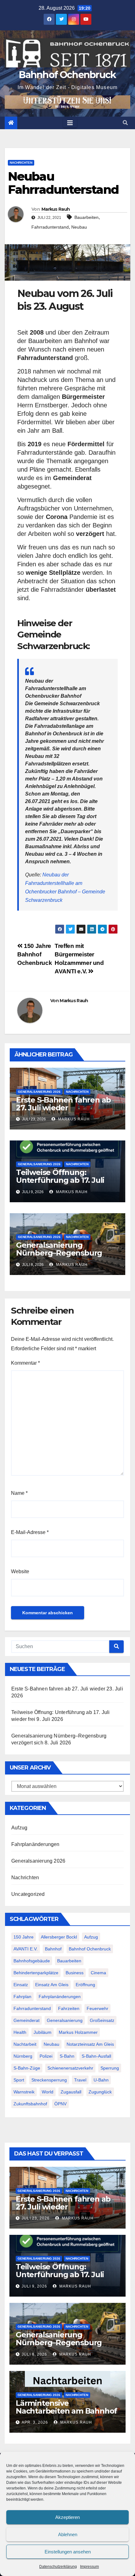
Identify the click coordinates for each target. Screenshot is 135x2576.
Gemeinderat (27, 2020)
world (48, 2092)
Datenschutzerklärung (58, 2567)
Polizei (46, 2056)
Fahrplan (22, 1997)
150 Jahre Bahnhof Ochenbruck (35, 954)
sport (19, 2080)
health (20, 2032)
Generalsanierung (65, 2020)
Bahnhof (53, 1949)
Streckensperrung (49, 2080)
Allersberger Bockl (59, 1937)
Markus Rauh (56, 209)
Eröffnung (85, 1985)
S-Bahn (67, 2056)
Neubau (79, 227)
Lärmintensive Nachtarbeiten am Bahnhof (66, 2407)
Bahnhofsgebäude (32, 1961)
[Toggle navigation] (70, 123)
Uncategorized (28, 1894)
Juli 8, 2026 (34, 2354)
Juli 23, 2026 (36, 2218)
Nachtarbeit (25, 2044)
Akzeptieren (67, 2517)
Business (75, 1973)
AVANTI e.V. (26, 1949)
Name (19, 1493)
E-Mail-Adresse (30, 1532)
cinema (98, 1973)
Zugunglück (100, 2092)
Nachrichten (21, 163)
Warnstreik (24, 2092)
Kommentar (25, 1363)
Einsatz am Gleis (52, 1985)
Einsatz (21, 1985)
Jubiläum (43, 2032)
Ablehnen (68, 2534)
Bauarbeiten (86, 217)
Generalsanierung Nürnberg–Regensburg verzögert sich (59, 1253)
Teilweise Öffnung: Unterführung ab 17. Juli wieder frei (60, 1180)
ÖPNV (60, 2104)
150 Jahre (24, 1937)
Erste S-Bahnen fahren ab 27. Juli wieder (63, 1104)
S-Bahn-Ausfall (96, 2056)
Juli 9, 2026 (34, 2286)
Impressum (89, 2567)
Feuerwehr (97, 2008)
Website (20, 1571)
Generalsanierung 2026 (39, 1092)
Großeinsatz (102, 2020)
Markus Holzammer (78, 2032)
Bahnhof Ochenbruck (67, 75)
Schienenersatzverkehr (70, 2068)
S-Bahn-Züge (27, 2068)
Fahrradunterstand (50, 227)
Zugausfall (71, 2092)
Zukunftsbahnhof (30, 2104)
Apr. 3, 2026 (35, 2422)
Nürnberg (23, 2056)
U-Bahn (101, 2080)
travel (80, 2080)
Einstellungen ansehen (68, 2552)
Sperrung (110, 2068)
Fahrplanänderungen (35, 1844)
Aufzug (19, 1828)
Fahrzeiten (69, 2008)
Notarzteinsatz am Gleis (90, 2044)
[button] (125, 123)
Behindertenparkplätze (36, 1973)
